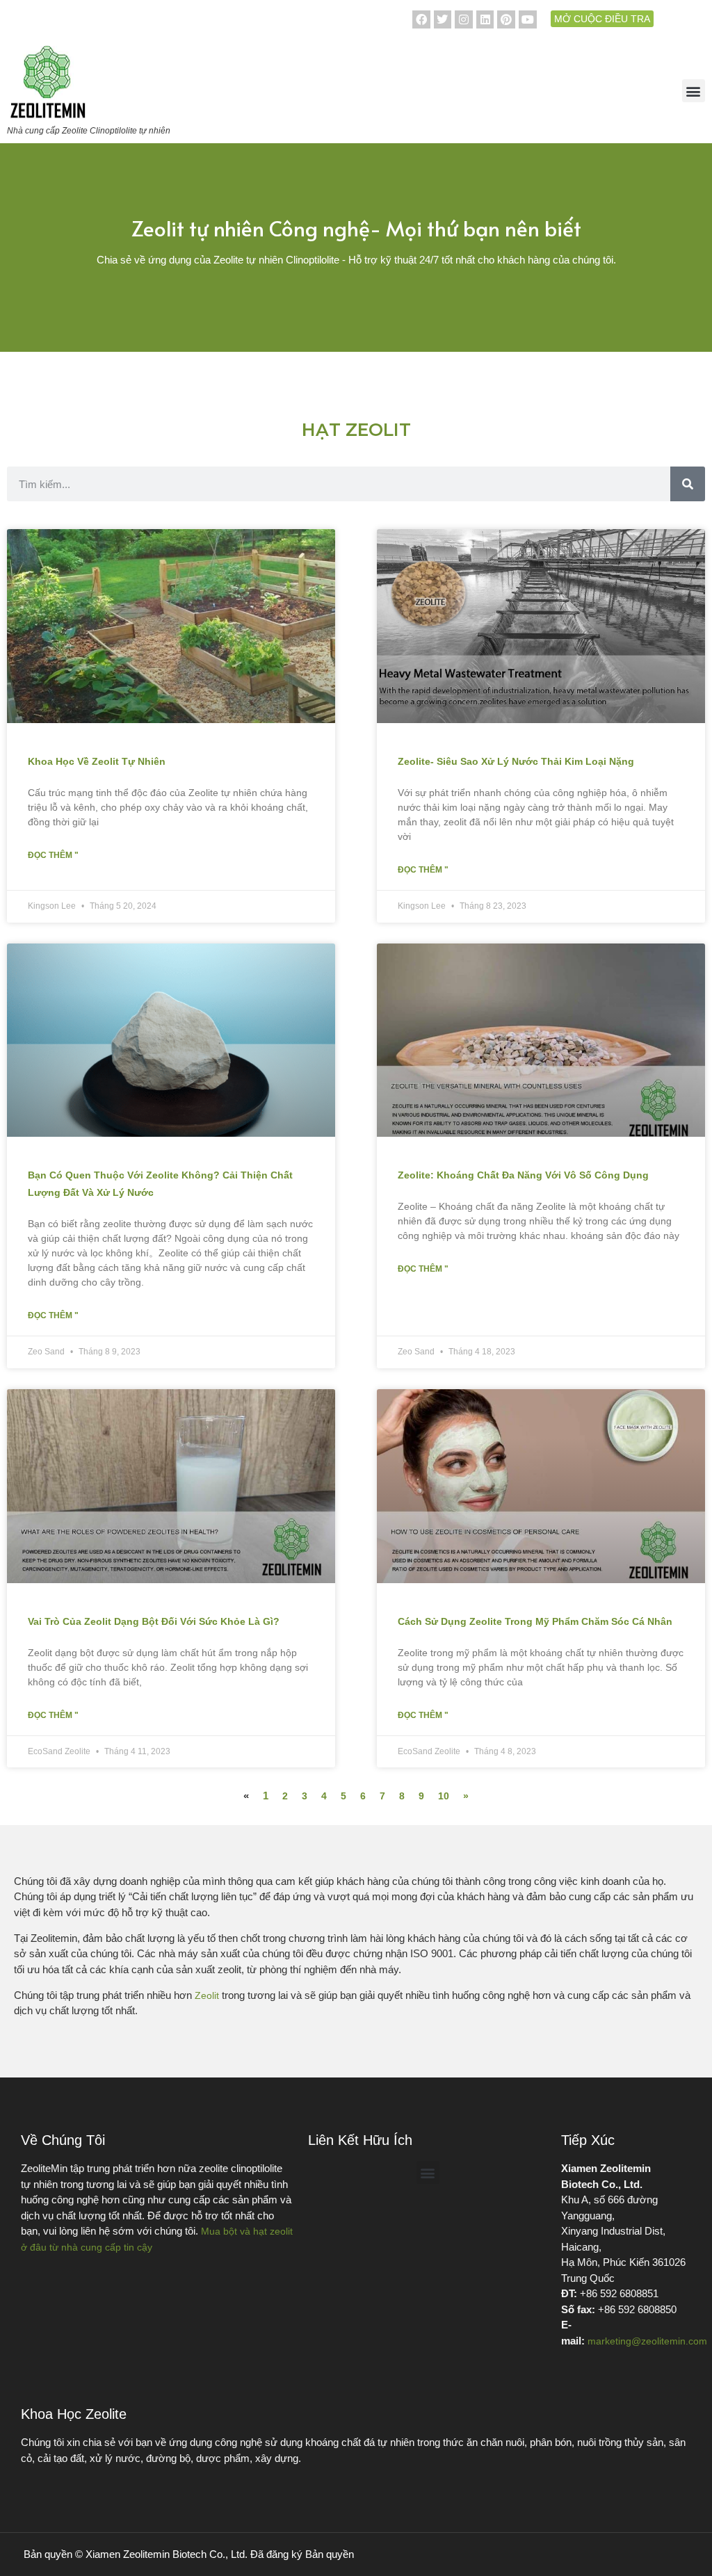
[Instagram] (464, 19)
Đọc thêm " (53, 855)
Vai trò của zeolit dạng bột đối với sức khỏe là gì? (154, 1621)
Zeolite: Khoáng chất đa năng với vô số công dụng (523, 1175)
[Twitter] (443, 19)
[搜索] (688, 484)
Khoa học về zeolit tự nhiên (97, 761)
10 (444, 1796)
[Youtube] (528, 19)
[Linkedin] (485, 19)
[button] (694, 91)
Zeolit (207, 1995)
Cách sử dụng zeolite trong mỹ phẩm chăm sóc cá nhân (535, 1621)
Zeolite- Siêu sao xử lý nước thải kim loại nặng (516, 761)
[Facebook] (421, 19)
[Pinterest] (506, 19)
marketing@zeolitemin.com (647, 2341)
